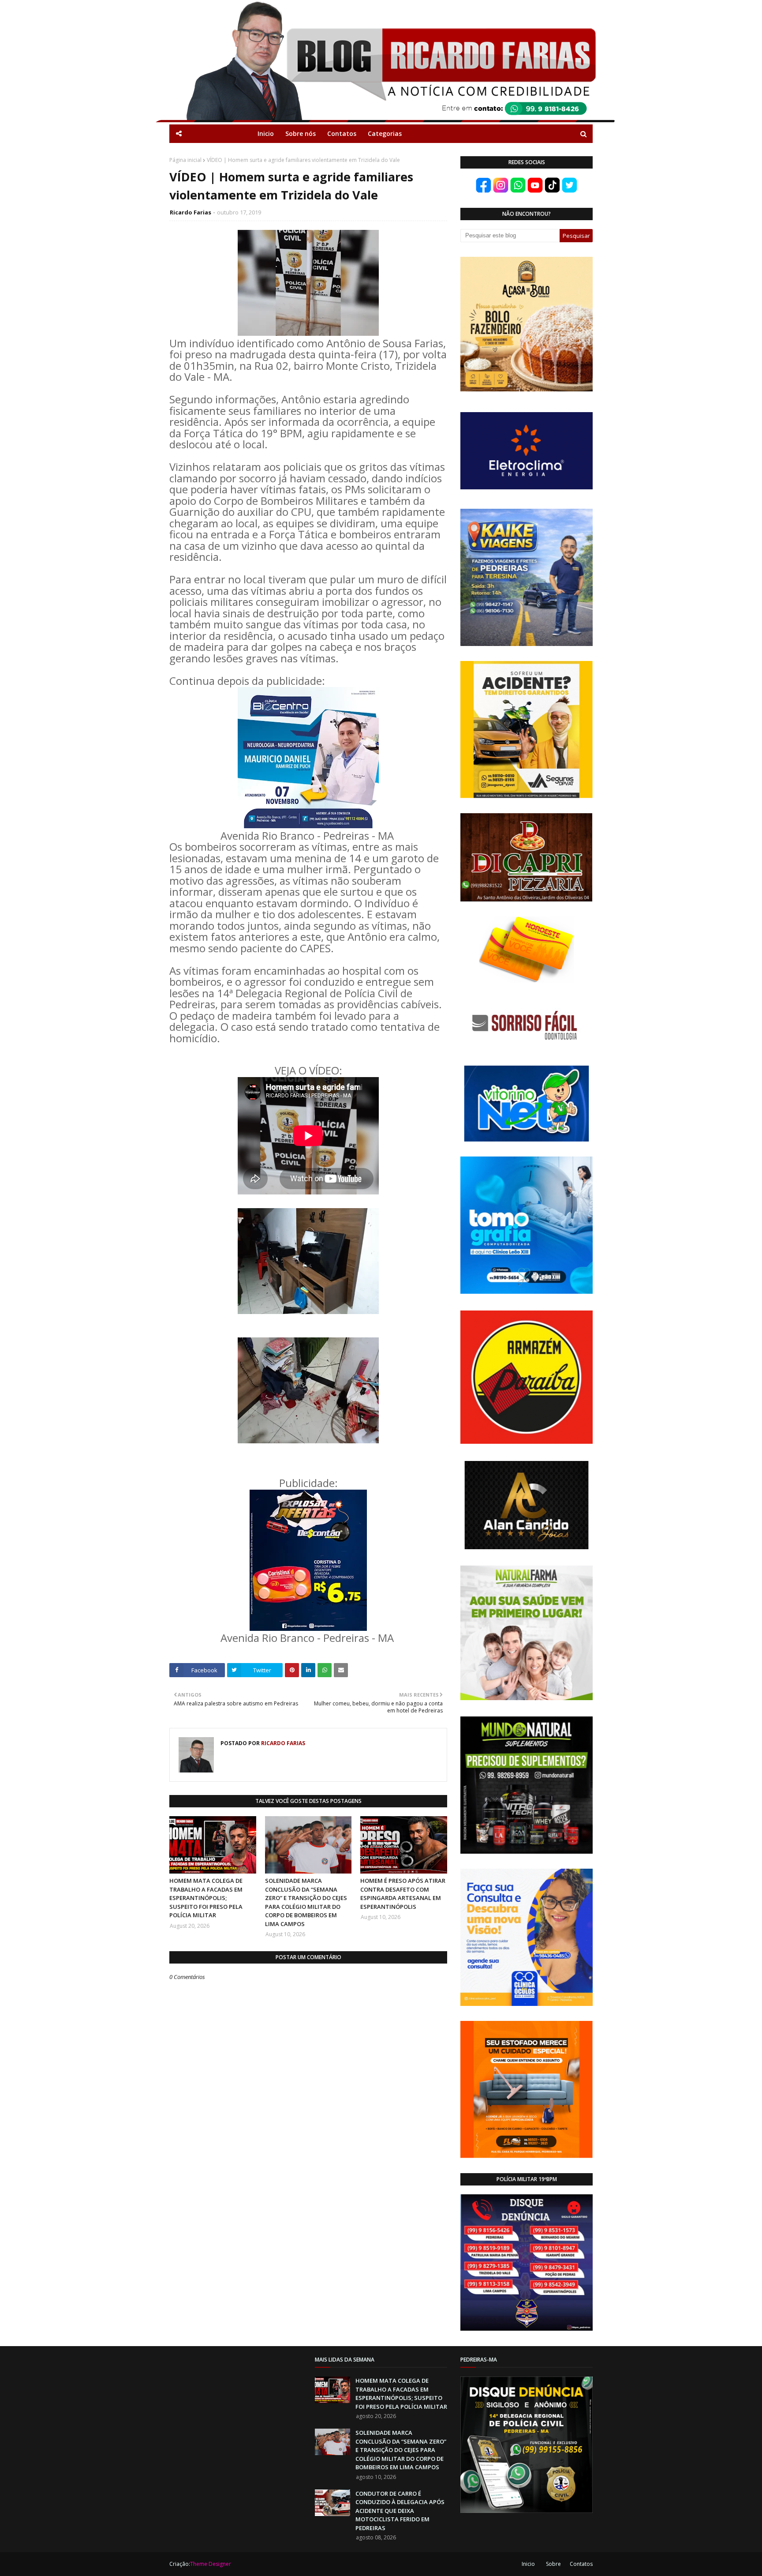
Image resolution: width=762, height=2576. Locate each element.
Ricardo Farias (190, 212)
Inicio (528, 2564)
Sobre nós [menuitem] (301, 133)
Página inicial (185, 160)
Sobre (553, 2564)
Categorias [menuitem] (385, 133)
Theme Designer (211, 2564)
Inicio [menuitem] (266, 133)
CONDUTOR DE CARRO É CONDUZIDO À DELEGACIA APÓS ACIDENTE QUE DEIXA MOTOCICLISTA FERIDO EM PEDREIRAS (400, 2511)
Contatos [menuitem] (342, 133)
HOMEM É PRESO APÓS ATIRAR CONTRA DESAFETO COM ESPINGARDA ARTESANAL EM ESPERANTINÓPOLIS (403, 1894)
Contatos (581, 2564)
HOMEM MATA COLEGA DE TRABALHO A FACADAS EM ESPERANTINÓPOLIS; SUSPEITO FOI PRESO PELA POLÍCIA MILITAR (206, 1898)
